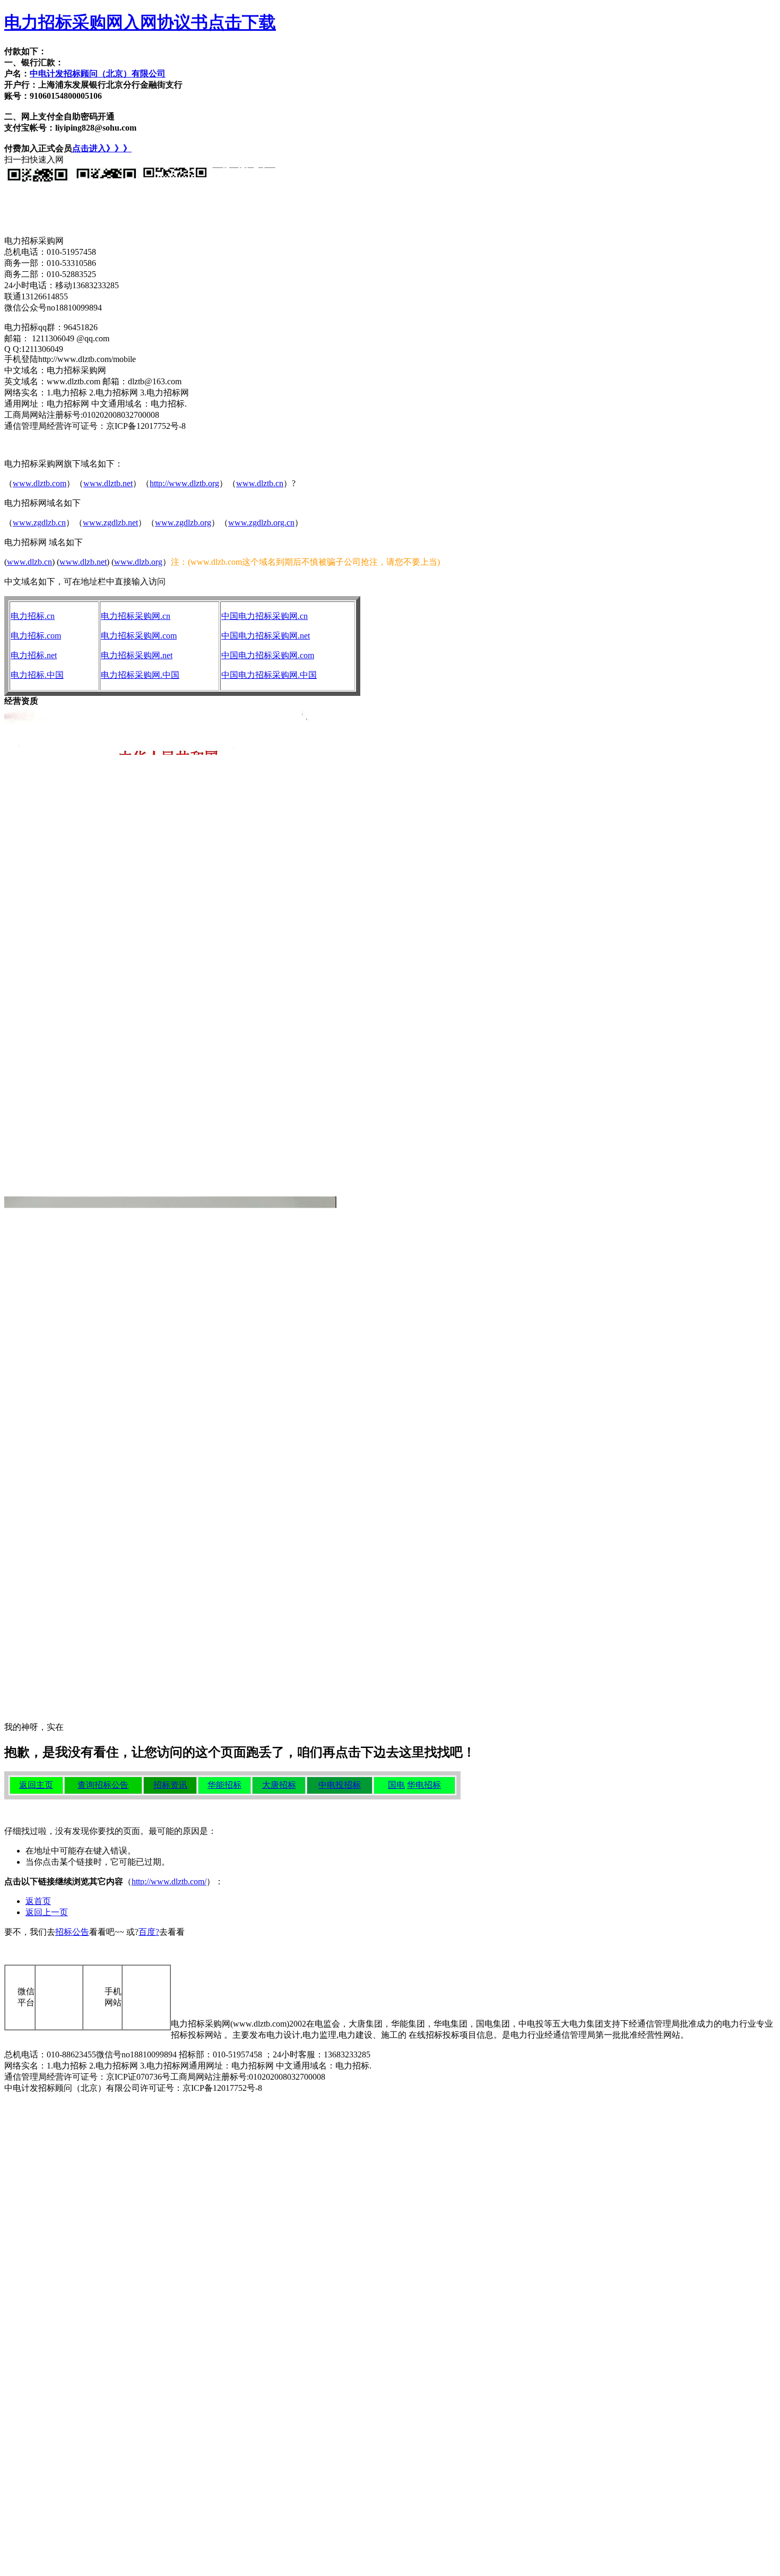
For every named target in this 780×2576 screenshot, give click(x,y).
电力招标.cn (33, 616)
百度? (149, 1932)
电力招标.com (36, 636)
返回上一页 (47, 1912)
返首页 (38, 1901)
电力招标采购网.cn (136, 616)
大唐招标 (279, 1785)
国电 (396, 1785)
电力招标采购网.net (137, 655)
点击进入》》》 (102, 148)
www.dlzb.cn (29, 562)
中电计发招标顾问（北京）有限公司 (98, 74)
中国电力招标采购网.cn (265, 616)
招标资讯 (170, 1785)
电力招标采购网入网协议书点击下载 (140, 22)
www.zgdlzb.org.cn (261, 523)
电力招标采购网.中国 (140, 675)
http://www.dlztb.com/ (169, 1881)
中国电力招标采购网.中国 (269, 675)
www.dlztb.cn (260, 483)
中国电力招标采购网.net (266, 636)
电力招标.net (34, 655)
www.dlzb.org (138, 562)
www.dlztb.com (40, 483)
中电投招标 (340, 1785)
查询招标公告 (103, 1785)
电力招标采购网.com (139, 636)
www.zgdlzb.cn (39, 523)
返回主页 (36, 1785)
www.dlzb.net (83, 562)
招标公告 (72, 1932)
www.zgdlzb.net (110, 523)
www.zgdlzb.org (183, 523)
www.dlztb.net (108, 483)
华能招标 (224, 1785)
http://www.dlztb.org (184, 483)
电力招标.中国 (37, 675)
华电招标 (424, 1785)
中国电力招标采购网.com (268, 655)
